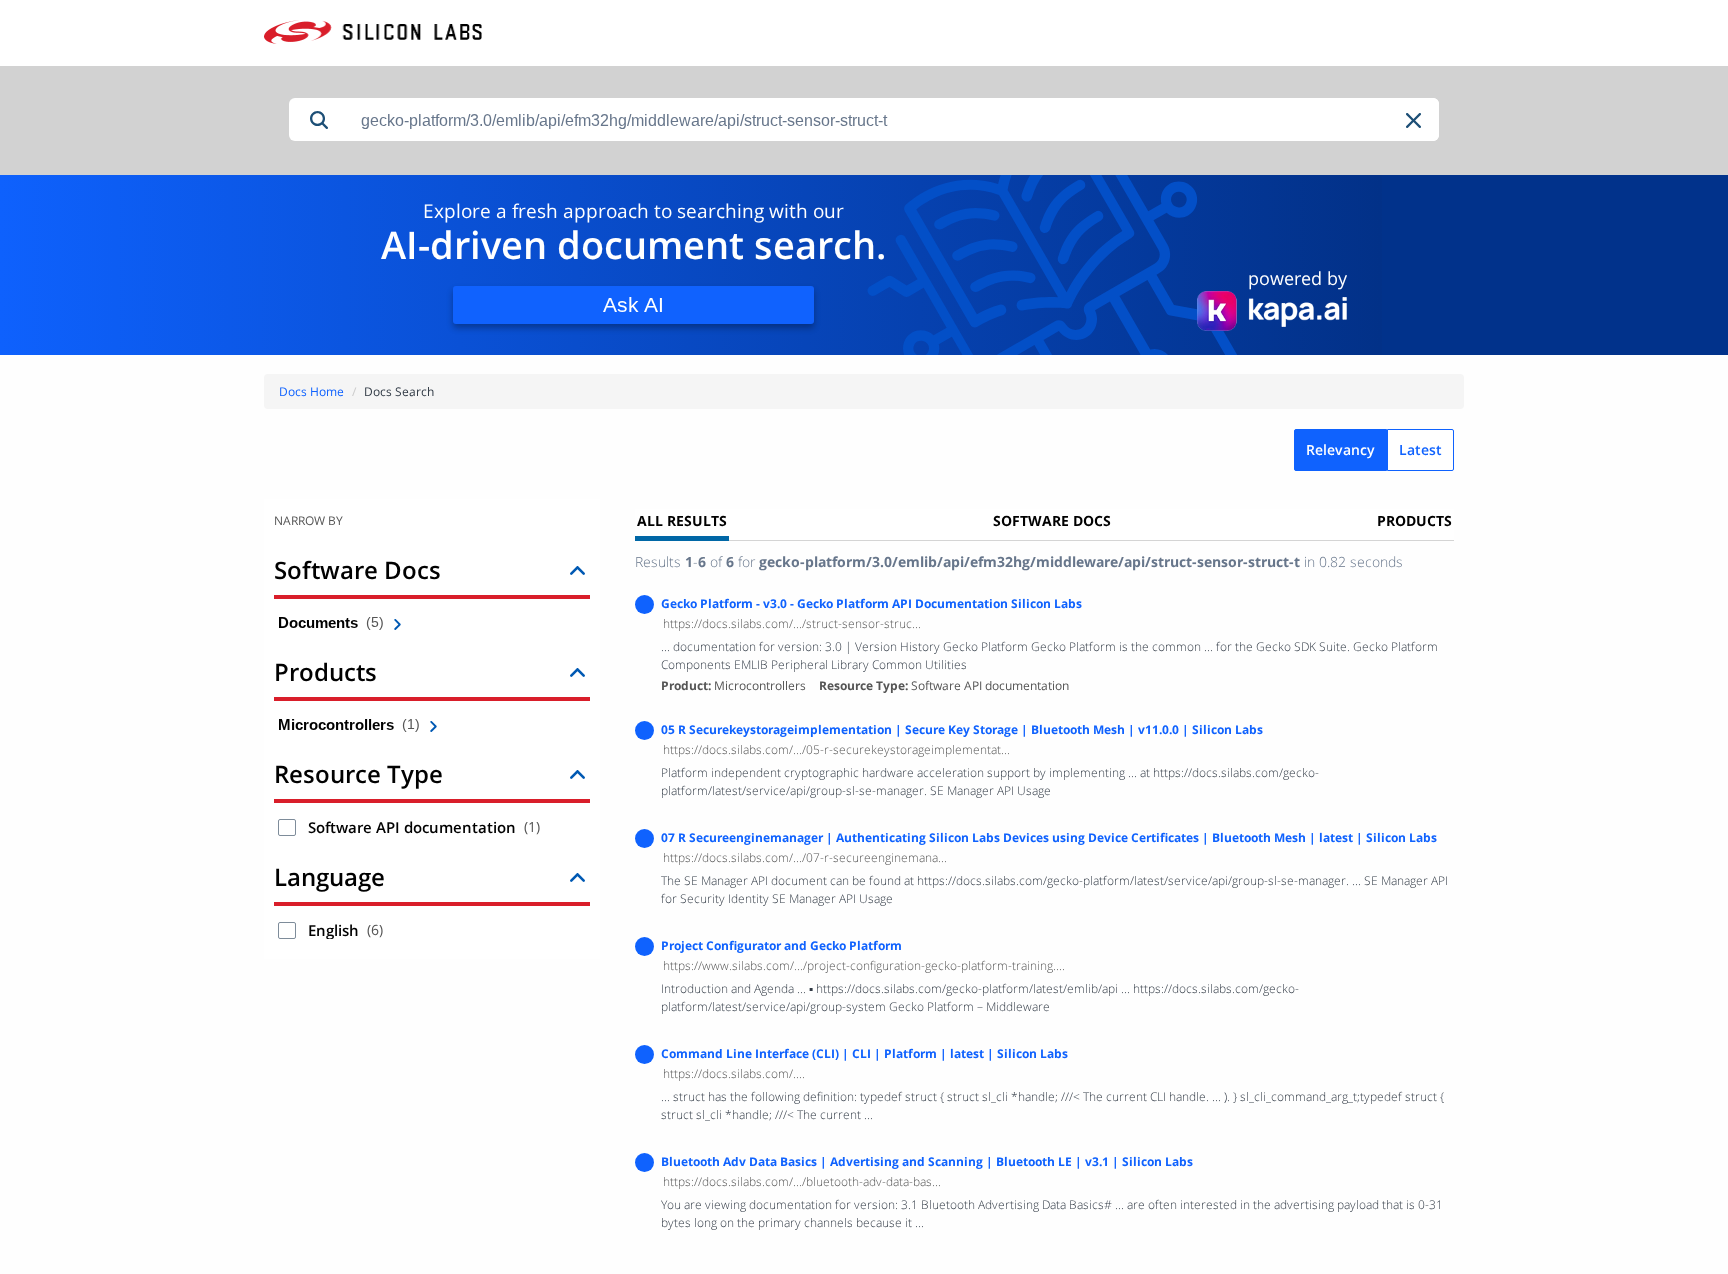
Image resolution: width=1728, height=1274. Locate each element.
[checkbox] (287, 827)
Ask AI (633, 304)
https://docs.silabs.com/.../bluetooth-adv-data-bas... (802, 1181)
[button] (1415, 120)
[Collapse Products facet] (577, 671)
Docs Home (311, 391)
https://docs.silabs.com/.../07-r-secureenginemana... (805, 857)
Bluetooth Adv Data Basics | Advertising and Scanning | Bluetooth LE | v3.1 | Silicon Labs (927, 1161)
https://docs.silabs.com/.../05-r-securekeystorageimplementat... (836, 749)
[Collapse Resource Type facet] (577, 773)
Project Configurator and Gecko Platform (781, 945)
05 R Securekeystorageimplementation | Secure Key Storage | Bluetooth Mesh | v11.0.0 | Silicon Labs (962, 729)
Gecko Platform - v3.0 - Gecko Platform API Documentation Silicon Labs (871, 603)
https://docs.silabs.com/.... (734, 1073)
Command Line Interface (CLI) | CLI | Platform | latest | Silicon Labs (864, 1053)
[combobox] (894, 120)
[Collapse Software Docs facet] (577, 569)
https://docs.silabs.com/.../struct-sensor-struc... (792, 623)
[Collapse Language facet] (577, 876)
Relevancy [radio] (1340, 449)
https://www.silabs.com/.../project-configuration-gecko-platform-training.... (864, 965)
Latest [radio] (1420, 449)
